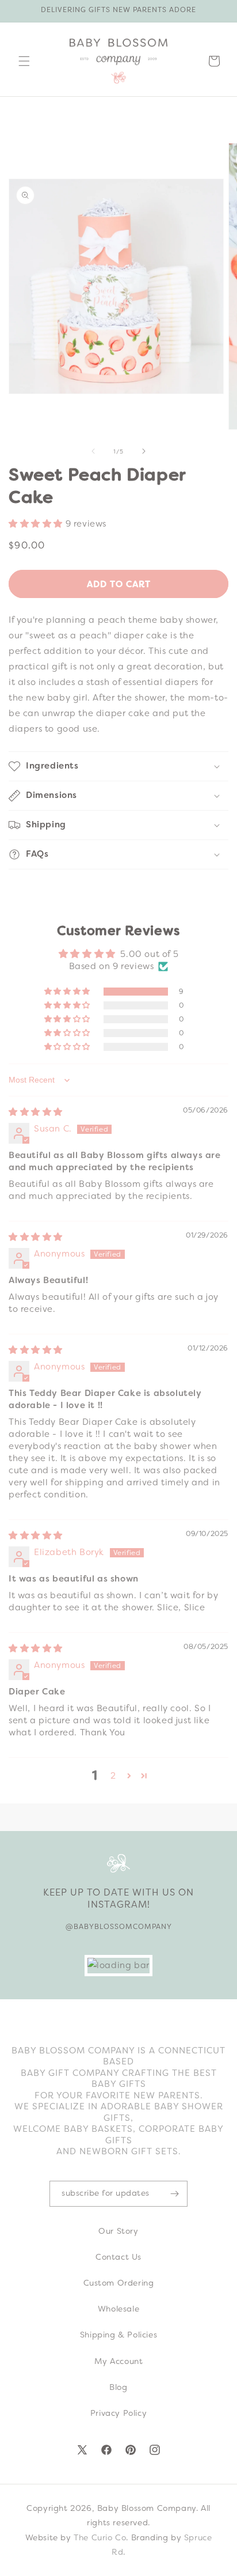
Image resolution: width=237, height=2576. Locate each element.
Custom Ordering (119, 2283)
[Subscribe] (174, 2194)
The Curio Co (100, 2537)
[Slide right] (144, 451)
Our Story (118, 2231)
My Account (119, 2361)
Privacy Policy (118, 2413)
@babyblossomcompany (119, 1927)
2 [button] (113, 1776)
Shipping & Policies (118, 2335)
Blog (118, 2387)
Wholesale (118, 2309)
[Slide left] (93, 451)
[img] (36, 1112)
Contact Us (118, 2257)
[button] (24, 61)
